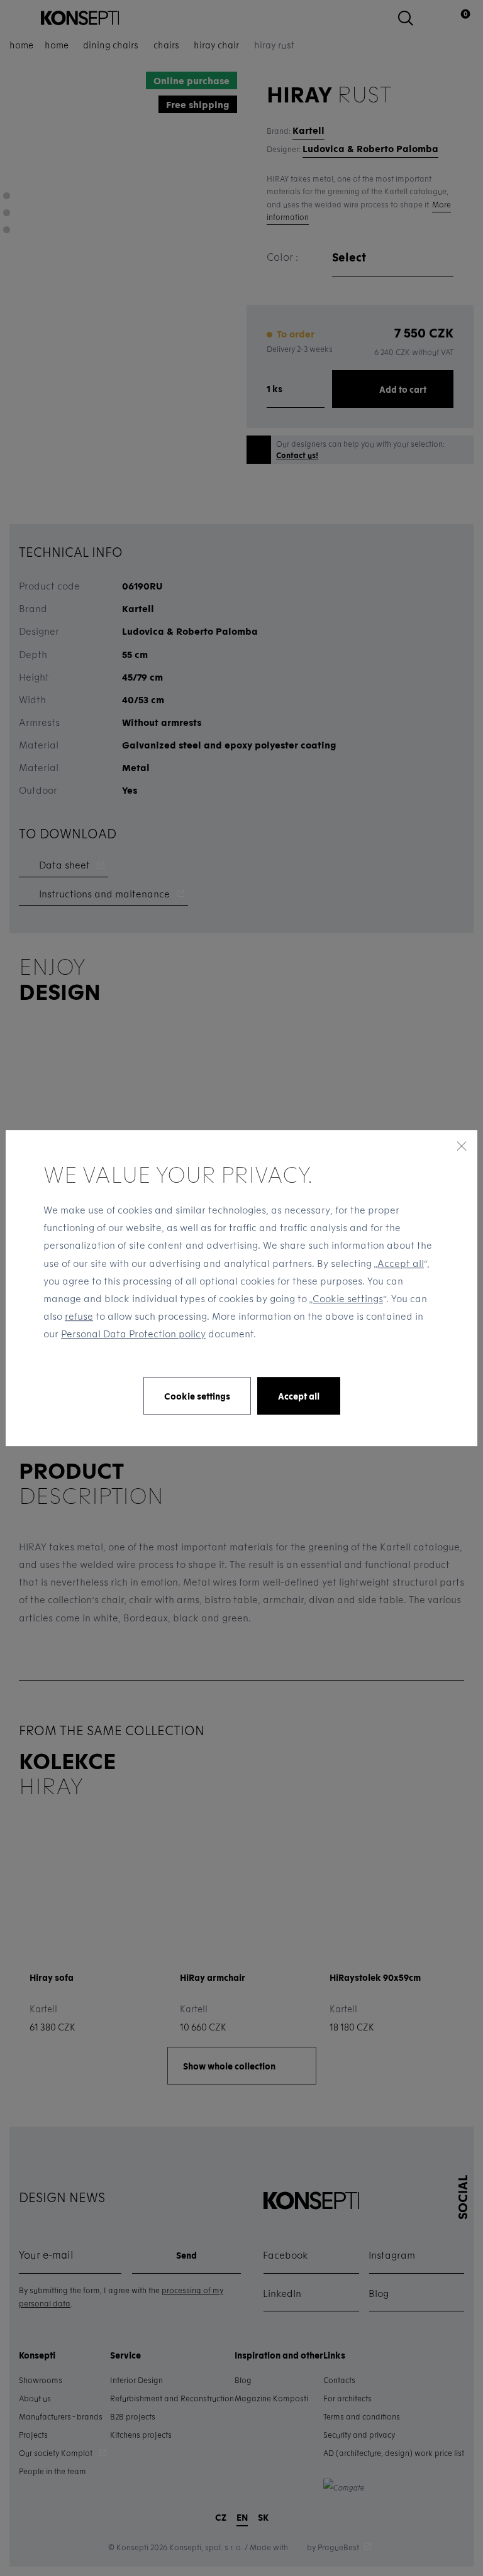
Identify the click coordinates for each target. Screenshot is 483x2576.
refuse (79, 1316)
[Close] (462, 1146)
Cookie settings (348, 1298)
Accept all (401, 1263)
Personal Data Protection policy (133, 1334)
